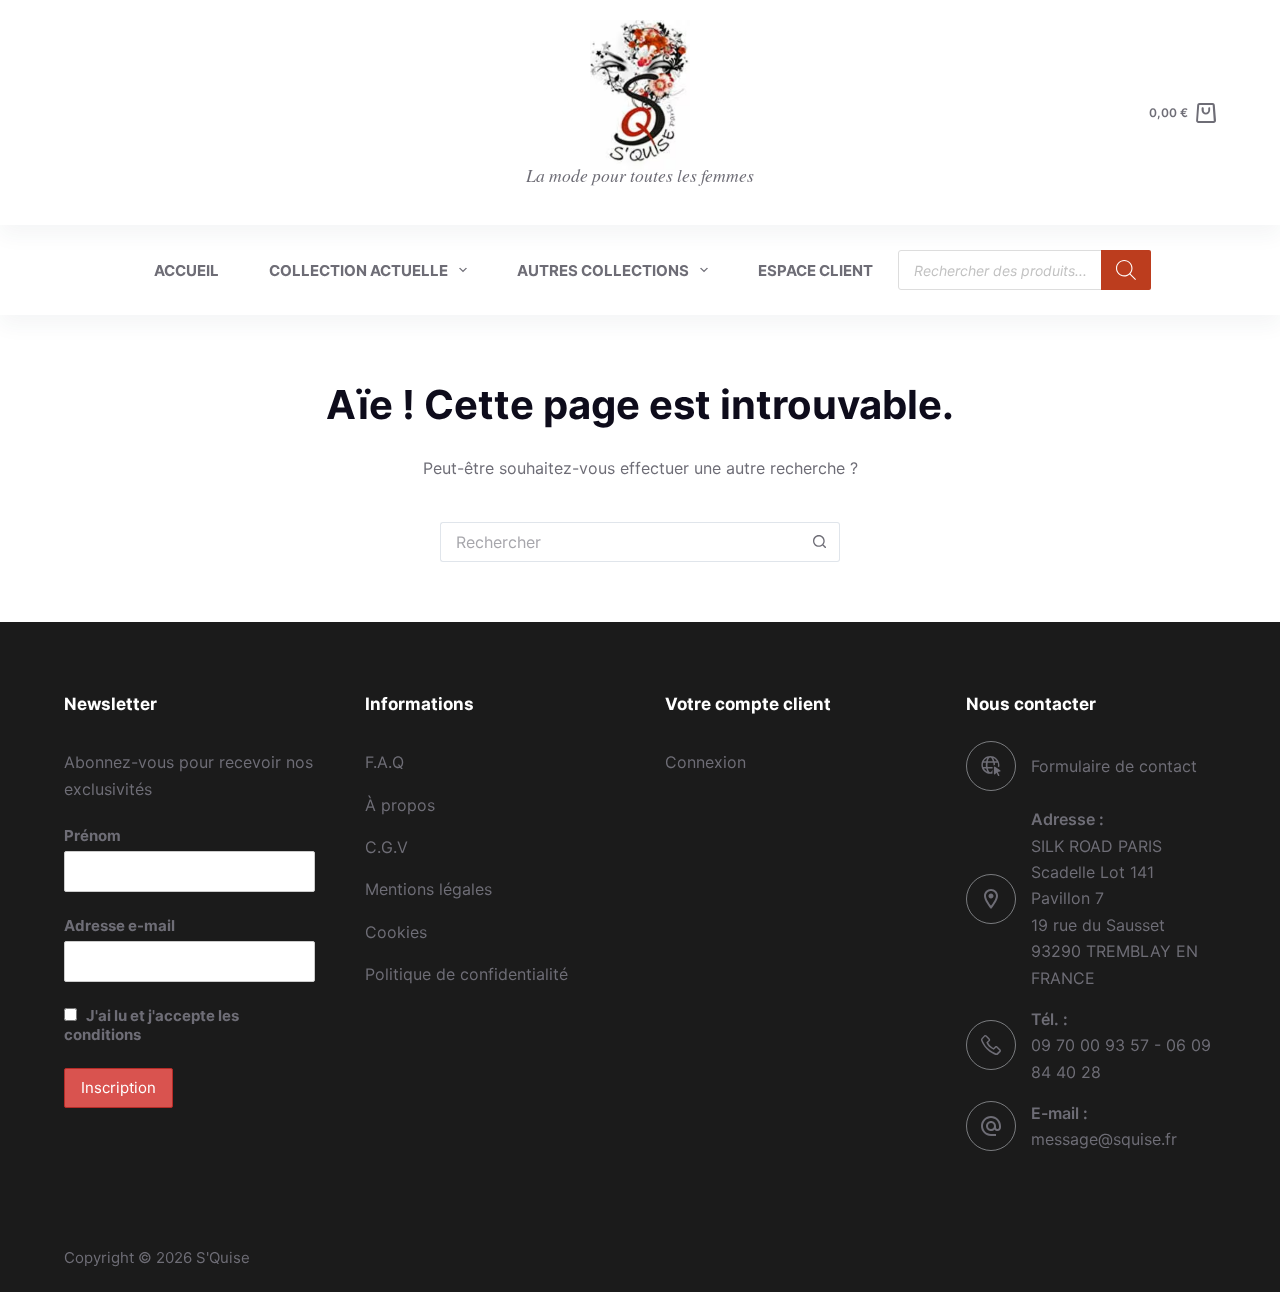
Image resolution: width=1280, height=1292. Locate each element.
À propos (400, 805)
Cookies (396, 932)
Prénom (92, 835)
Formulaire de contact (1114, 766)
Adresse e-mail (119, 925)
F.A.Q (384, 762)
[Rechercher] (1126, 270)
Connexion (705, 762)
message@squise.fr (1104, 1139)
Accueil (186, 270)
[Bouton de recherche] (820, 542)
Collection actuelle (358, 270)
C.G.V (386, 847)
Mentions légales (428, 889)
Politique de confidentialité (466, 974)
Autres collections (603, 270)
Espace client (815, 270)
